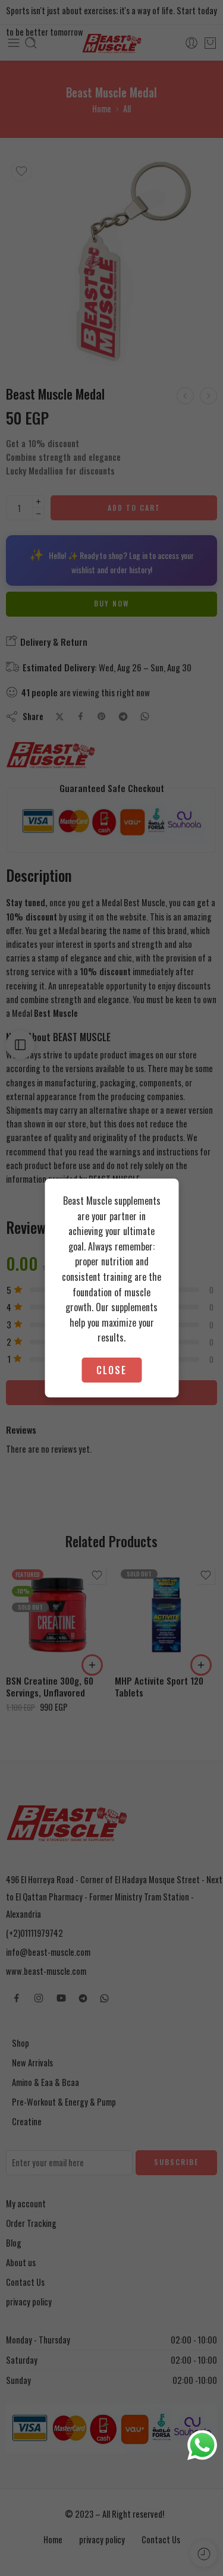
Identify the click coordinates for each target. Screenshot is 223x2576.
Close (111, 1370)
